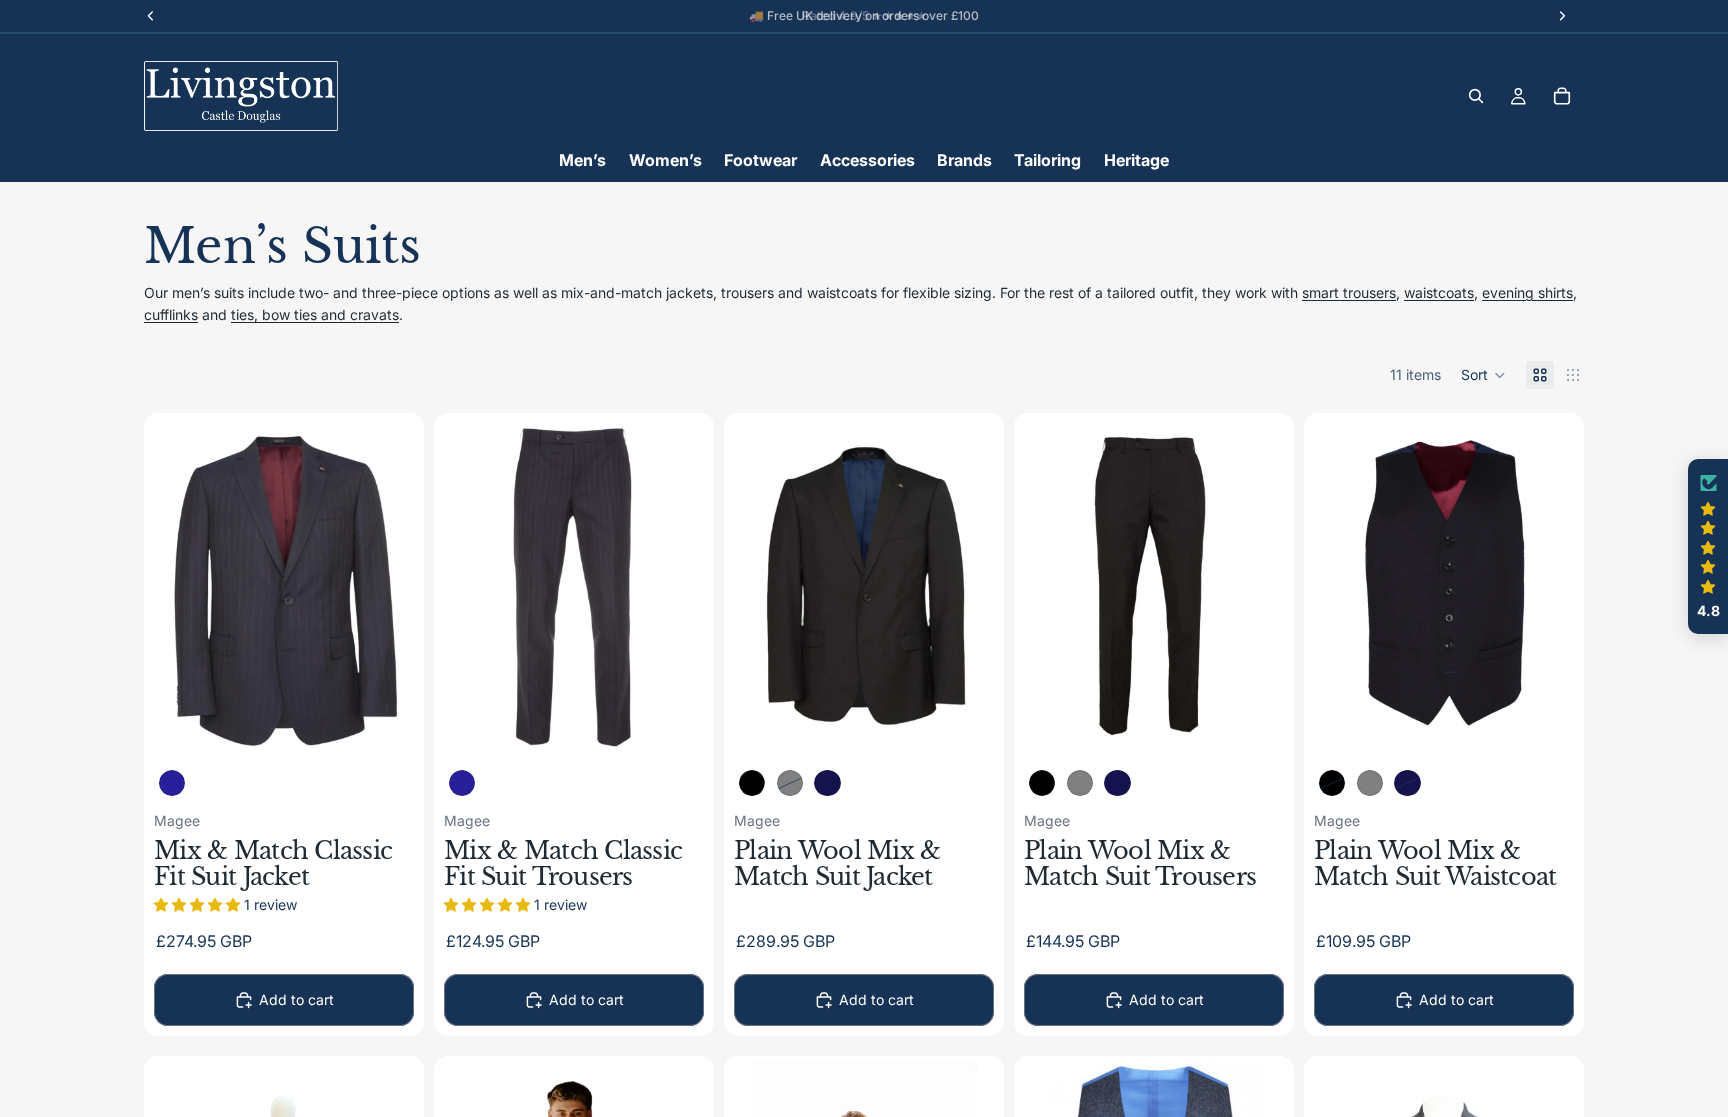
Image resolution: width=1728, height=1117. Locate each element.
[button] (1483, 375)
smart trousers (1349, 292)
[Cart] (1562, 96)
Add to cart (296, 999)
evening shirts (1527, 292)
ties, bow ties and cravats (315, 314)
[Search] (1476, 96)
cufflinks (171, 314)
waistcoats (1439, 292)
